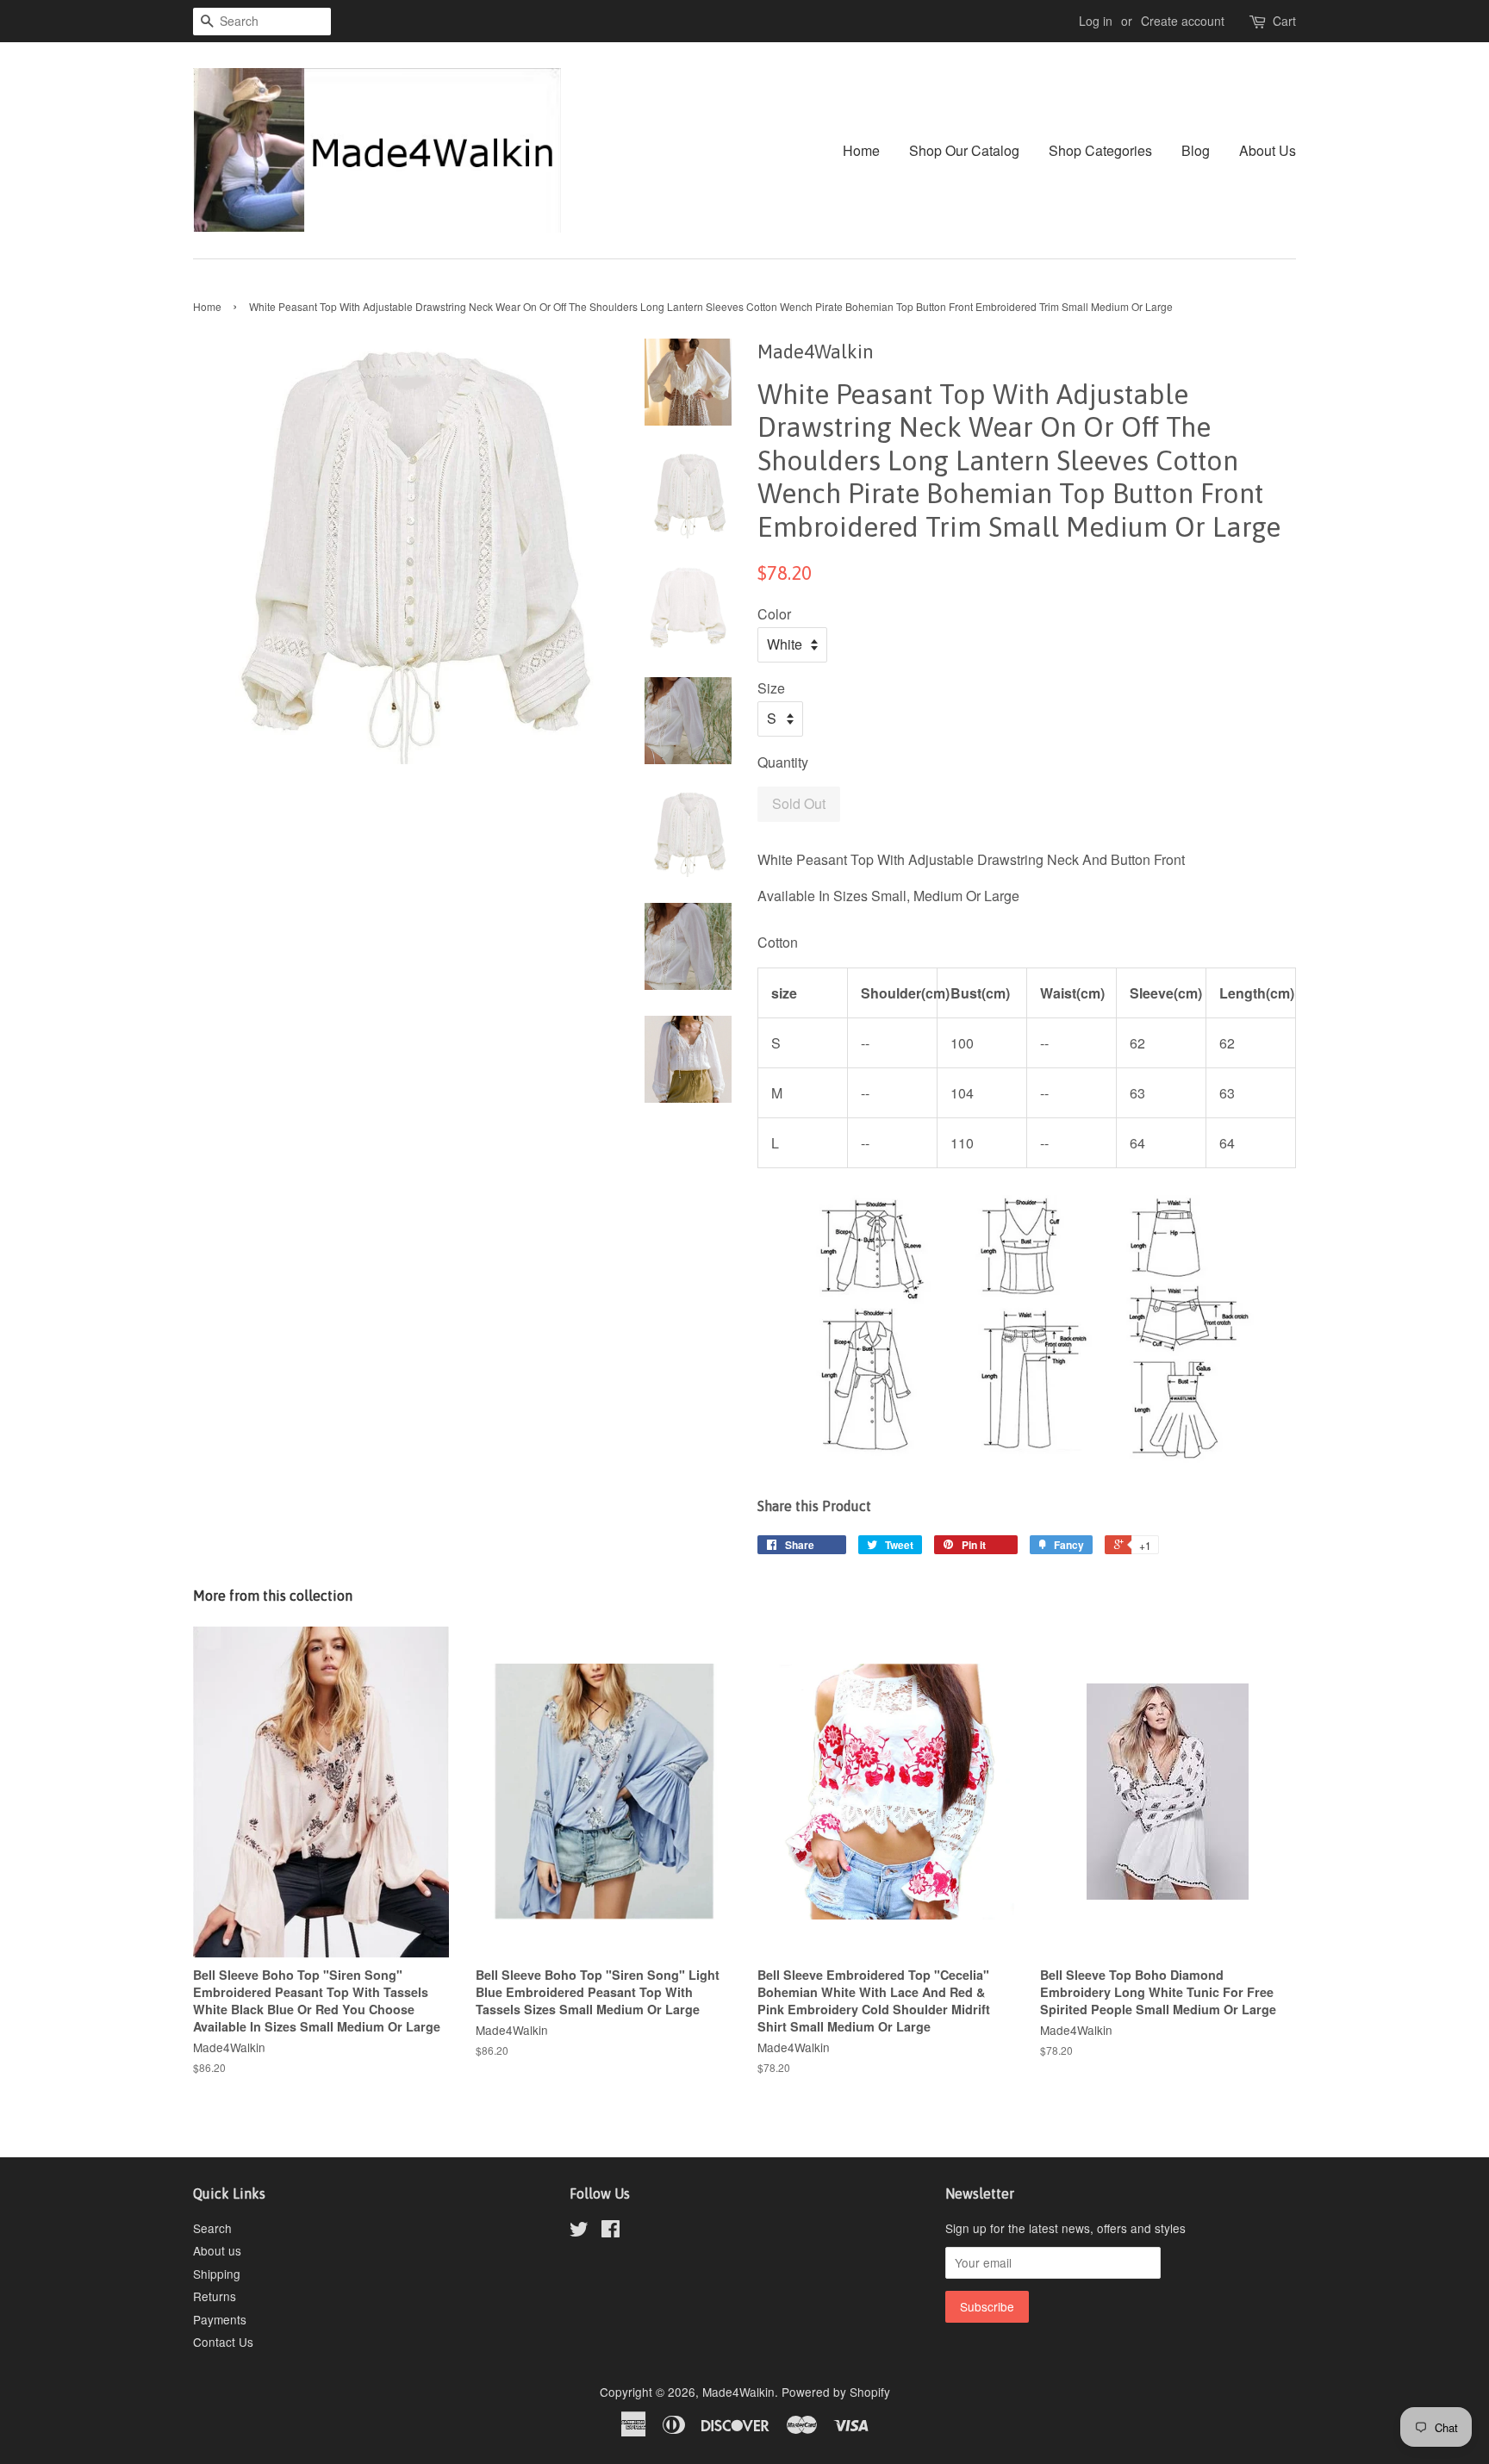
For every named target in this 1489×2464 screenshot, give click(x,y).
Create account (1183, 21)
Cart (1284, 21)
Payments (220, 2319)
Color (774, 614)
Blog (1196, 150)
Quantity (783, 762)
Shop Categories (1100, 150)
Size (771, 688)
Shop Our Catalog (964, 150)
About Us (1268, 150)
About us (217, 2250)
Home (861, 150)
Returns (215, 2296)
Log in (1096, 21)
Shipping (217, 2274)
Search (212, 2228)
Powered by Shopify (836, 2392)
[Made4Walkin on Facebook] (611, 2231)
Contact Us (223, 2342)
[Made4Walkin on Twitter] (579, 2231)
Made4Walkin (738, 2392)
